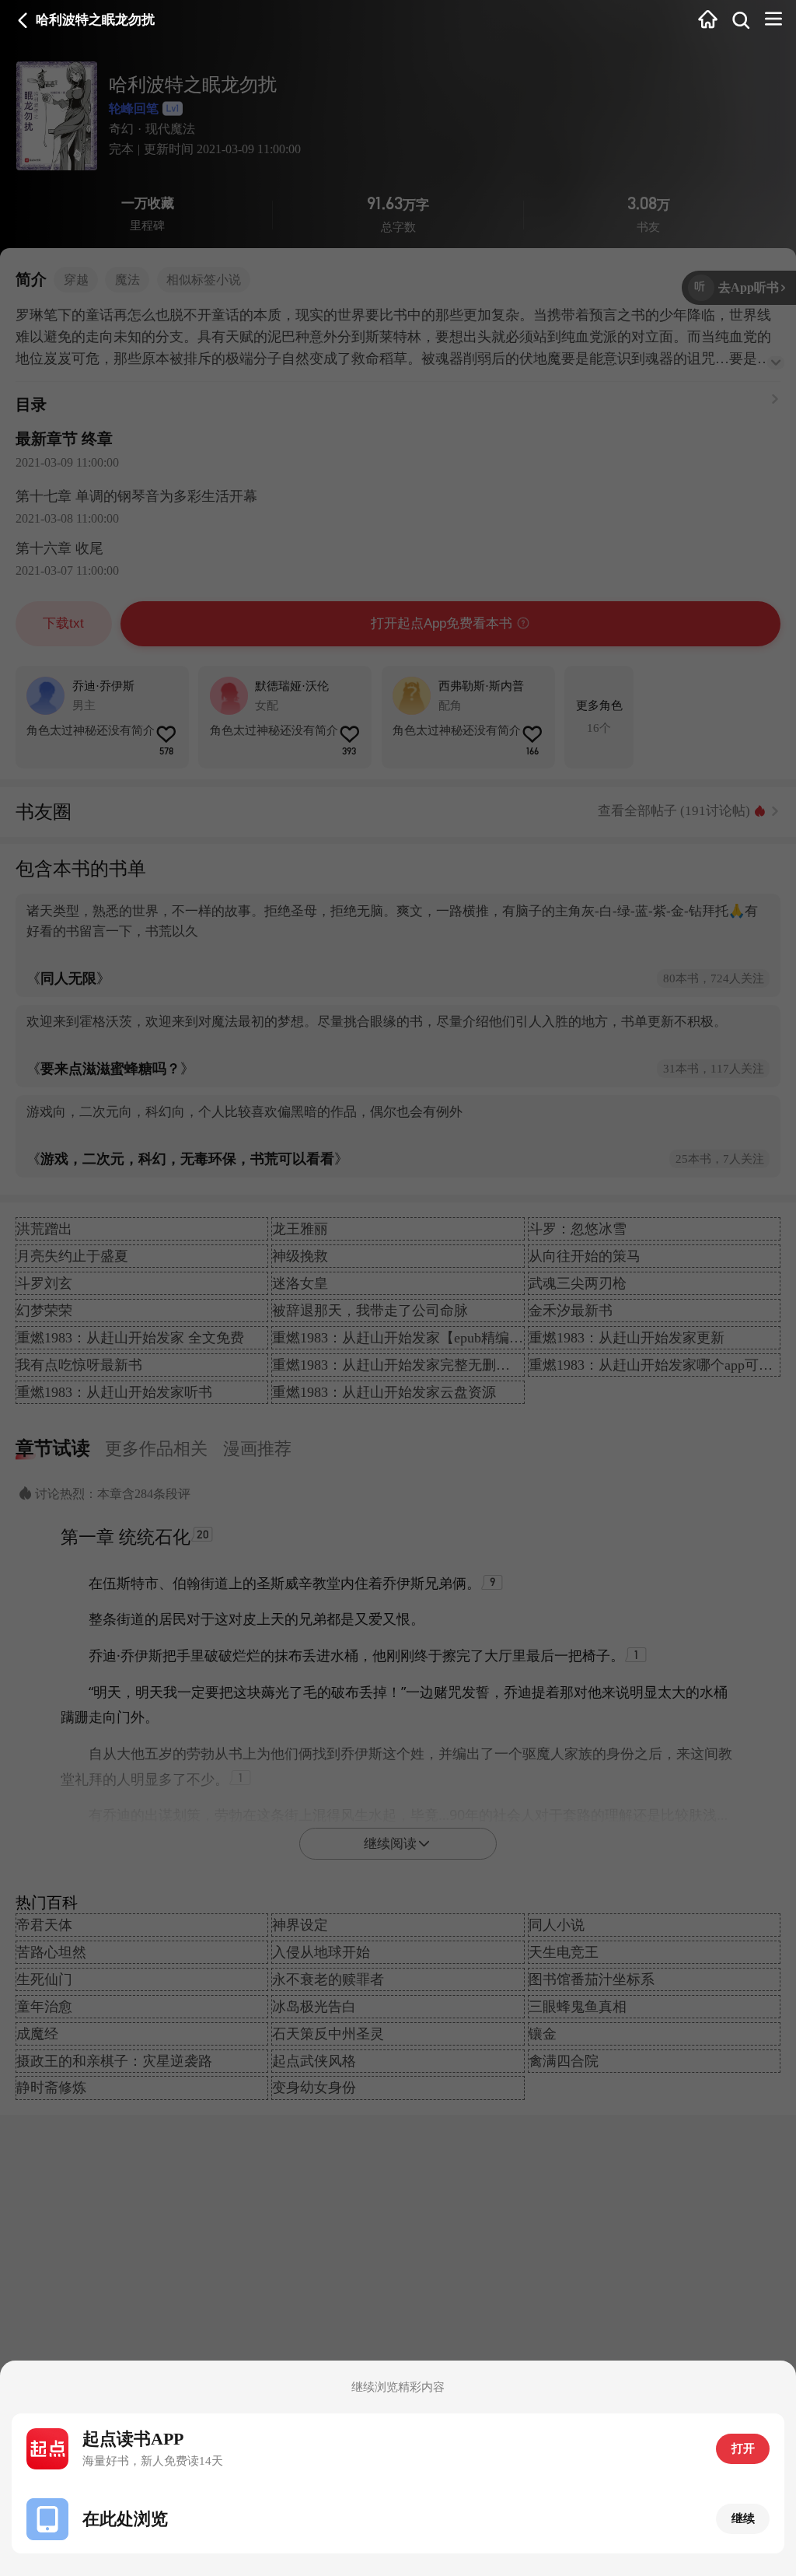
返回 (23, 21)
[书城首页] (708, 21)
